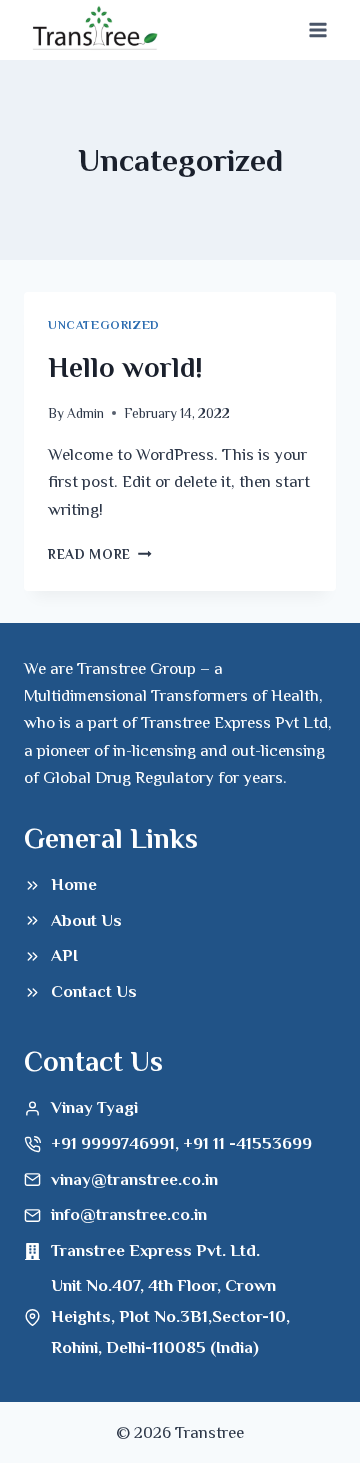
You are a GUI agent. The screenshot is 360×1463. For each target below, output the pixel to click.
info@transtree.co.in (129, 1214)
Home (74, 884)
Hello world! (125, 367)
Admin (85, 413)
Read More (100, 554)
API (64, 955)
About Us (86, 920)
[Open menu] (317, 29)
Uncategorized (104, 325)
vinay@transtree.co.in (134, 1179)
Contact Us (94, 991)
